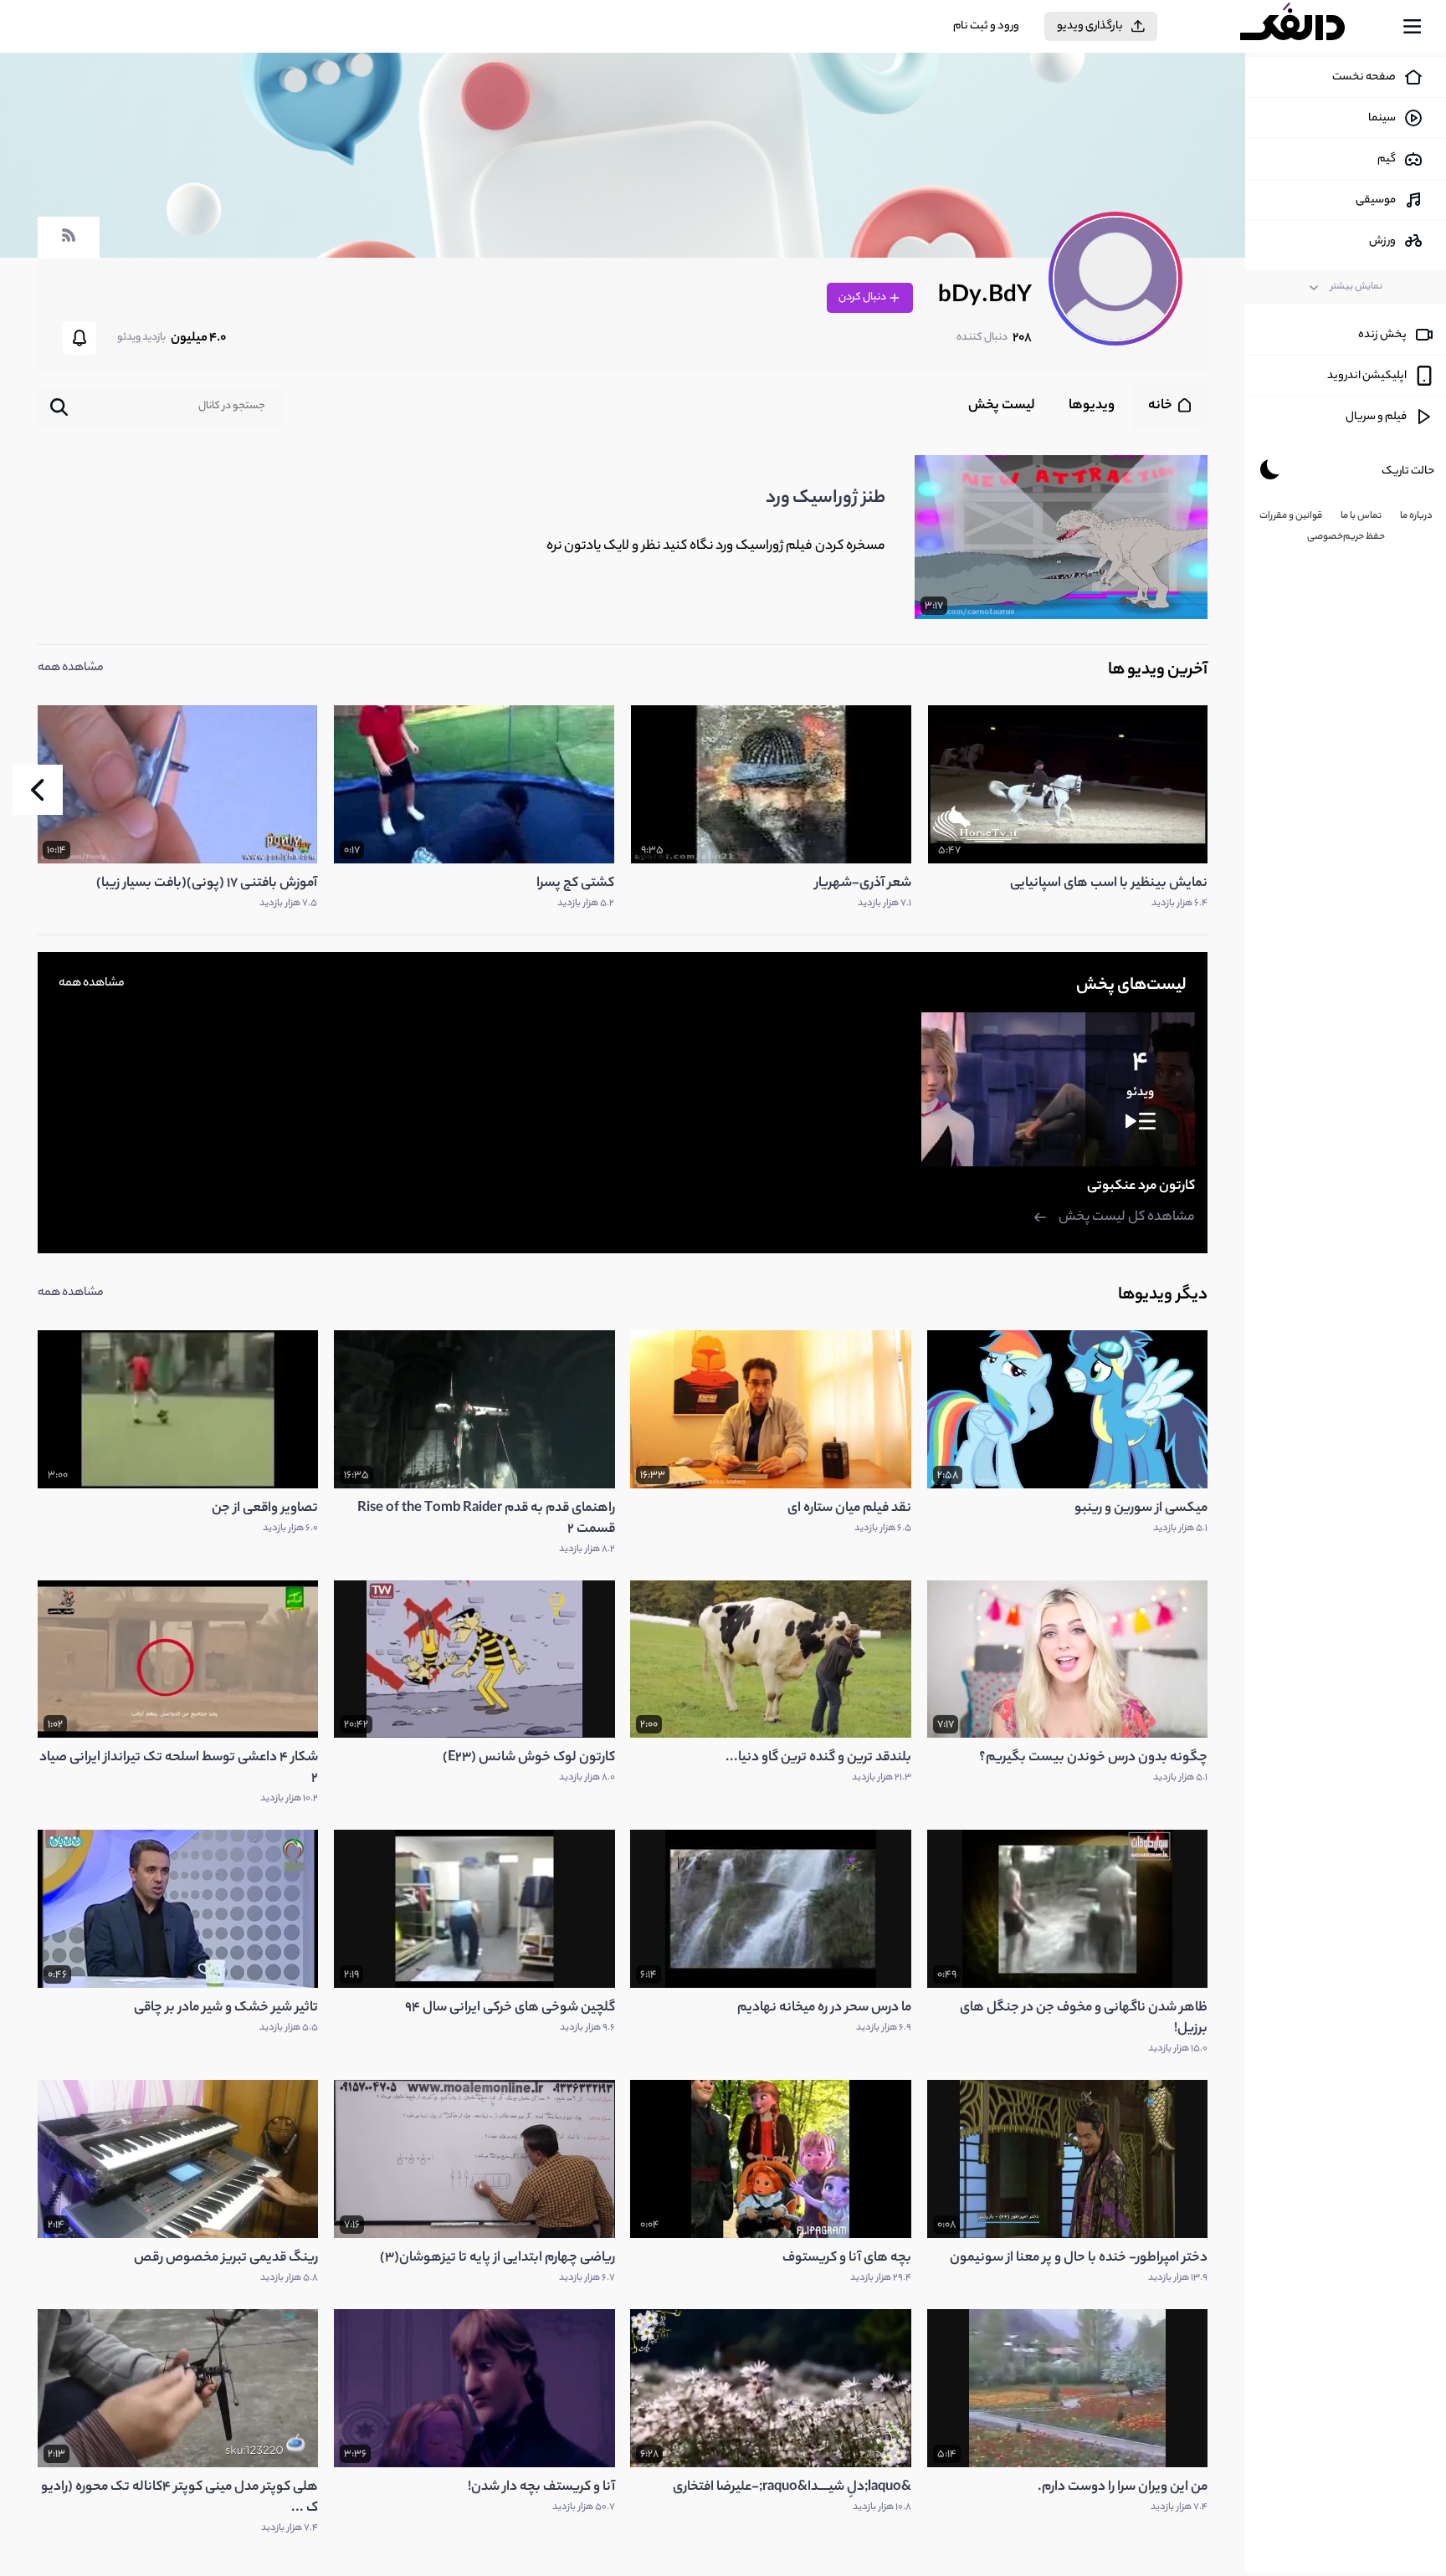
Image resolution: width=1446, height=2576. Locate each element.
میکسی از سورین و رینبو (1141, 1509)
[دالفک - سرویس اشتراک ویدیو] (1307, 27)
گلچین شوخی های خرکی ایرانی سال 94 (510, 2008)
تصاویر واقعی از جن (265, 1509)
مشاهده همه (71, 668)
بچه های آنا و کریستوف (847, 2258)
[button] (38, 790)
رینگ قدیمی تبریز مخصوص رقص (226, 2258)
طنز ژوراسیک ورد (826, 499)
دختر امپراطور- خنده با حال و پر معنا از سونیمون (1079, 2258)
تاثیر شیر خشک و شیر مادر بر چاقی (226, 2008)
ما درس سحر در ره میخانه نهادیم (824, 2008)
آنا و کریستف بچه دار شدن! (541, 2488)
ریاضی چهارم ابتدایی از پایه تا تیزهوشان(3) (497, 2258)
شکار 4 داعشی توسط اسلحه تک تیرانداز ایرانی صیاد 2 (179, 1769)
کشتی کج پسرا (575, 884)
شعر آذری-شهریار (863, 884)
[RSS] (69, 243)
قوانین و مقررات (1291, 516)
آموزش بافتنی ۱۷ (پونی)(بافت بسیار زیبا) (207, 884)
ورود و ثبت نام (986, 26)
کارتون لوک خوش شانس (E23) (529, 1758)
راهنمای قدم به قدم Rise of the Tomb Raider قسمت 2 (486, 1519)
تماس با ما (1361, 516)
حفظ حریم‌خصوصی (1346, 537)
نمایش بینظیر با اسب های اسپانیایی (1109, 884)
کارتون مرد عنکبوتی (1141, 1187)
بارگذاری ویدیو (1090, 26)
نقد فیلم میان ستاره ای (849, 1509)
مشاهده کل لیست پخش (1127, 1218)
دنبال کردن (863, 297)
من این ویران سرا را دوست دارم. (1123, 2488)
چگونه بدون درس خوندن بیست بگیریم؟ (1093, 1758)
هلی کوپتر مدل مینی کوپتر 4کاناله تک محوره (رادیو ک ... (179, 2498)
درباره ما (1416, 516)
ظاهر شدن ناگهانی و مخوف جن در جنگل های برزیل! (1084, 2019)
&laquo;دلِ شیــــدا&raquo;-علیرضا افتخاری (792, 2488)
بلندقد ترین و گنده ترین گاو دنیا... (818, 1758)
